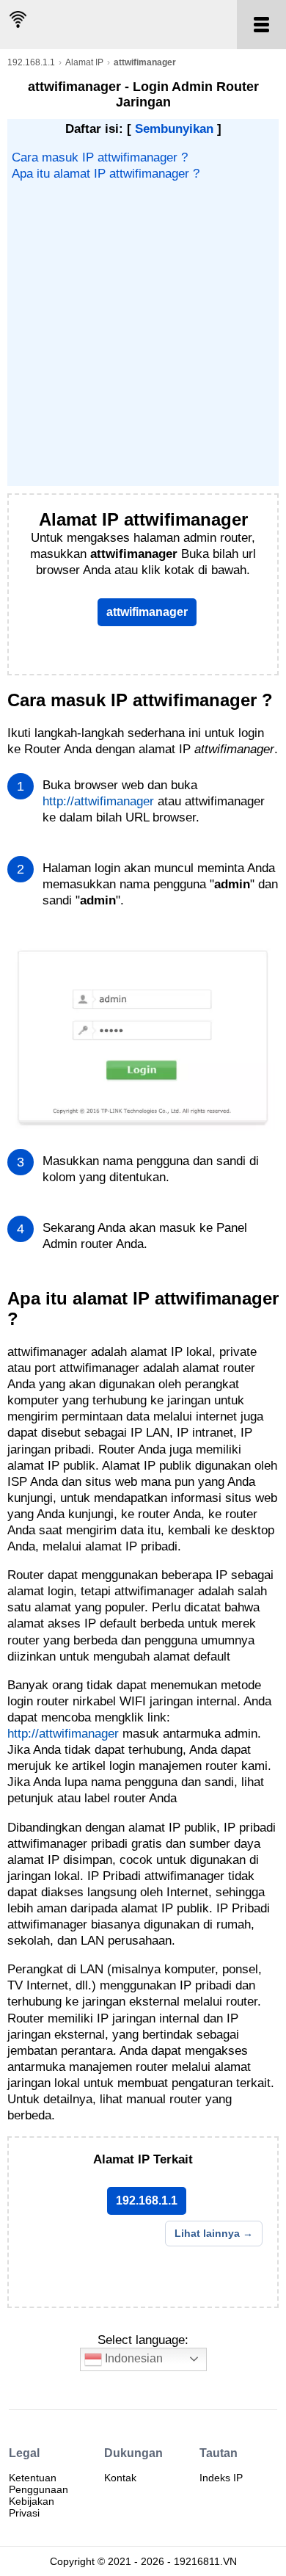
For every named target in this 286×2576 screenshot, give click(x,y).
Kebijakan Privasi (32, 2507)
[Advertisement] (143, 333)
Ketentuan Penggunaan (38, 2484)
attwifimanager (147, 612)
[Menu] (261, 25)
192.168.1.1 (31, 62)
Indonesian (132, 2358)
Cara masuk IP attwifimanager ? (100, 157)
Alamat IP (84, 62)
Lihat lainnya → (214, 2233)
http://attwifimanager (98, 801)
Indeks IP (221, 2478)
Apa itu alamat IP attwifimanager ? (106, 174)
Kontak (120, 2478)
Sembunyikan (174, 129)
